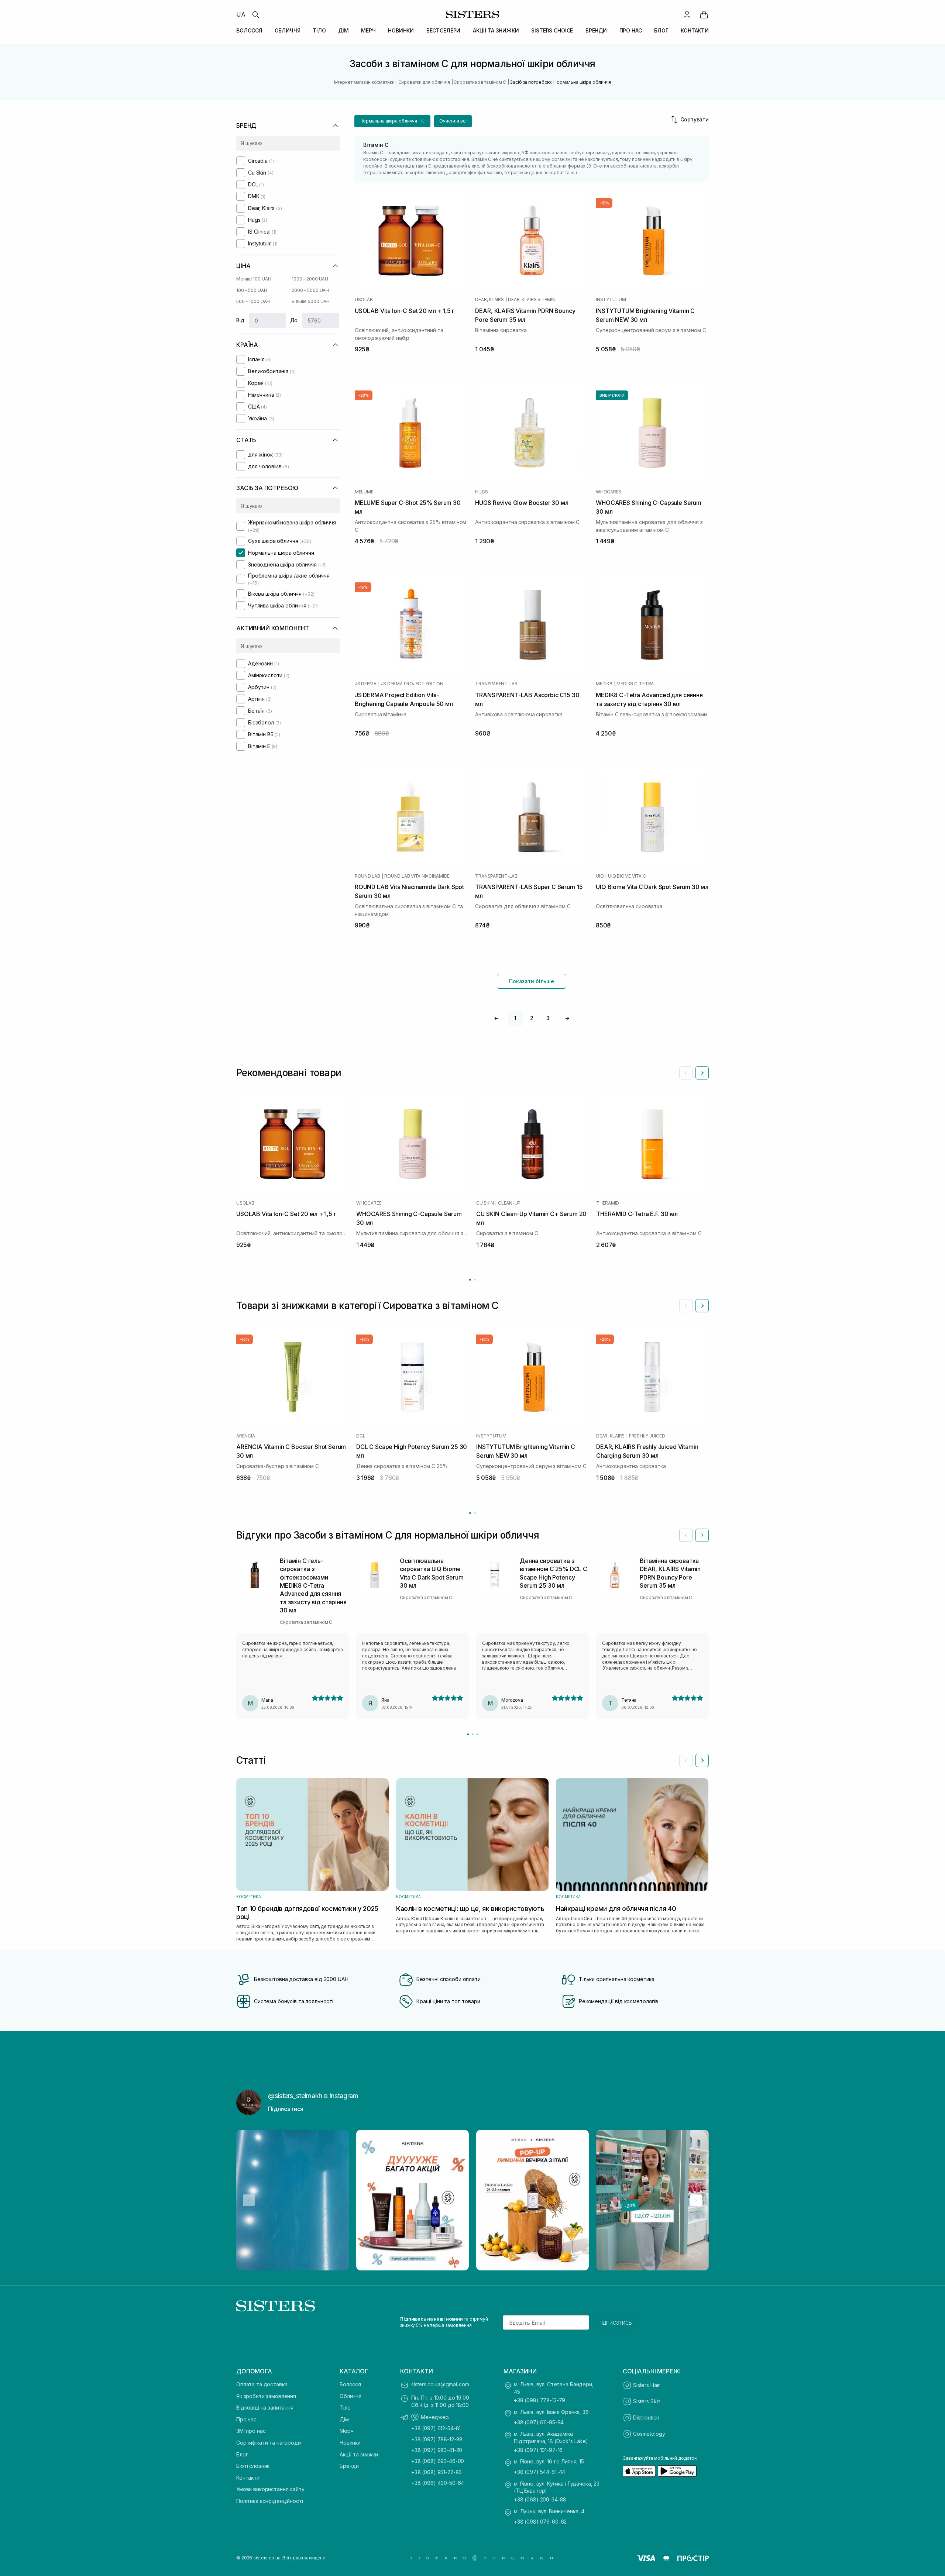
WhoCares (609, 492)
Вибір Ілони (612, 395)
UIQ (600, 876)
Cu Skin (485, 1203)
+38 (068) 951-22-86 (437, 2472)
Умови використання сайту (270, 2489)
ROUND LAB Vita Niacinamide (417, 876)
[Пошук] (255, 14)
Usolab (364, 300)
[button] (392, 121)
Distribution (646, 2417)
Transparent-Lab (496, 684)
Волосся (350, 2384)
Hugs (481, 492)
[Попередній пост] (249, 2200)
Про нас (246, 2419)
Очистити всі (453, 121)
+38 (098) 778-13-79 (539, 2400)
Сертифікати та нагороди (269, 2443)
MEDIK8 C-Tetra (635, 684)
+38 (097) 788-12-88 (437, 2439)
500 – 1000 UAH (253, 301)
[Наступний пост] (696, 2200)
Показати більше (532, 981)
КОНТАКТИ (695, 30)
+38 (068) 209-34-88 (540, 2499)
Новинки (350, 2443)
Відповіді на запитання (265, 2408)
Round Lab (367, 876)
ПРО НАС (631, 30)
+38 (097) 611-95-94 (539, 2422)
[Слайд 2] (473, 1734)
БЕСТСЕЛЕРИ (444, 30)
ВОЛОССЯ (249, 30)
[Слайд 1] (468, 1734)
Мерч (346, 2431)
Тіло (345, 2408)
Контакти (248, 2478)
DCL (361, 1436)
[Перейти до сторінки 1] (470, 1280)
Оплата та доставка (262, 2384)
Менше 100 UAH (254, 279)
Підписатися (286, 2109)
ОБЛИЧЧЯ (288, 30)
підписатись (615, 2322)
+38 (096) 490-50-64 (438, 2483)
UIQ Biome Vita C (627, 876)
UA (241, 14)
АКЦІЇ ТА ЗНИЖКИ (496, 30)
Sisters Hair (646, 2385)
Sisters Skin (647, 2401)
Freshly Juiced (647, 1436)
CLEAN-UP (509, 1203)
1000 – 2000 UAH (310, 279)
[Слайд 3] (477, 1734)
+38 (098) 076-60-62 (540, 2522)
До (294, 320)
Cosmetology (649, 2434)
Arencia (245, 1436)
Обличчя (350, 2396)
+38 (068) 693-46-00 (438, 2461)
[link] (704, 14)
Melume (364, 492)
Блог (242, 2454)
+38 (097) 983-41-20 (437, 2450)
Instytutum (611, 300)
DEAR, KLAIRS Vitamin (532, 300)
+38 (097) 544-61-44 (539, 2472)
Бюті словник (253, 2466)
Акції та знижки (359, 2454)
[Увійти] (687, 14)
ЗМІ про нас (251, 2431)
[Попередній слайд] (686, 1073)
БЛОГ (661, 30)
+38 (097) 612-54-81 (436, 2428)
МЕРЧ (368, 30)
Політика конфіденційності (270, 2501)
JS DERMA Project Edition (412, 684)
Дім (344, 2419)
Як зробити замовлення (266, 2396)
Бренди (349, 2466)
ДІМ (343, 30)
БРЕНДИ (596, 30)
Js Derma (366, 684)
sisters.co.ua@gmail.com (440, 2384)
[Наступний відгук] (702, 1535)
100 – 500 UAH (252, 290)
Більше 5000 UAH (311, 301)
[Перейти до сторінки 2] (475, 1280)
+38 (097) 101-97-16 (538, 2450)
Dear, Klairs (489, 300)
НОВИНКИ (401, 30)
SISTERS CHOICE (552, 30)
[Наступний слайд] (702, 1073)
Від (240, 320)
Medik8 (604, 684)
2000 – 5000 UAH (310, 290)
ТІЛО (319, 30)
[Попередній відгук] (686, 1535)
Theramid (608, 1203)
